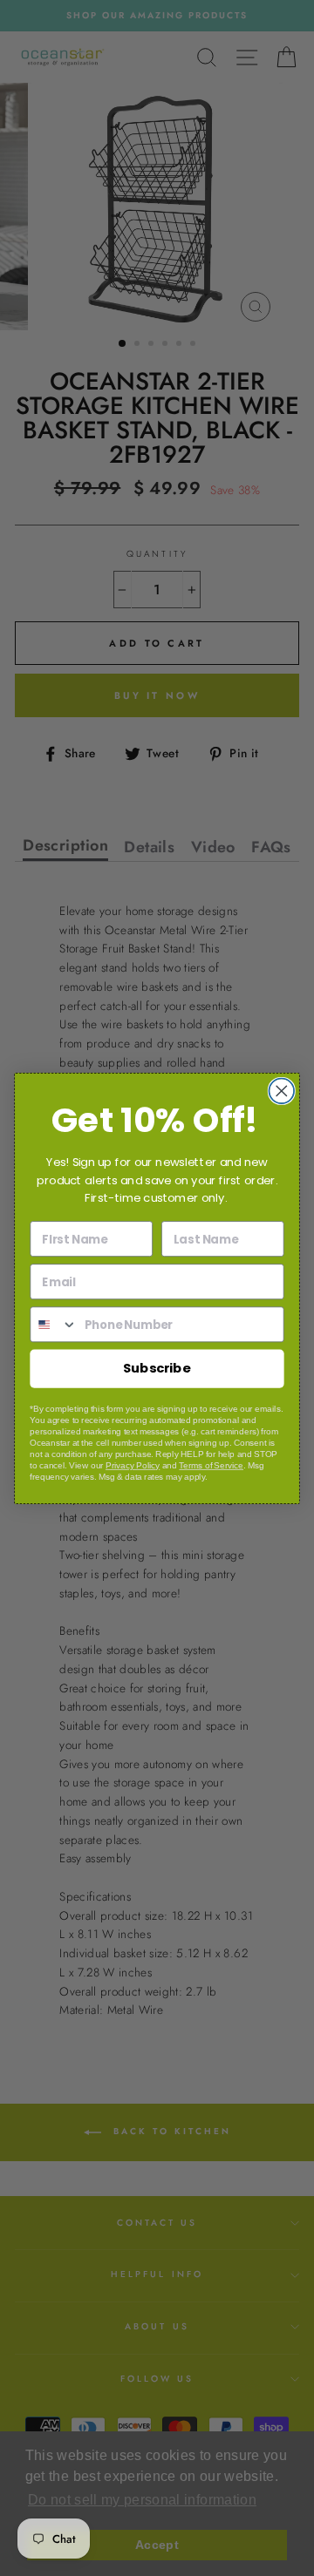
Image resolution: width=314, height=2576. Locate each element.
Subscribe (157, 1367)
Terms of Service (211, 1465)
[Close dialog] (281, 1091)
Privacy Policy (133, 1465)
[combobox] (54, 1324)
